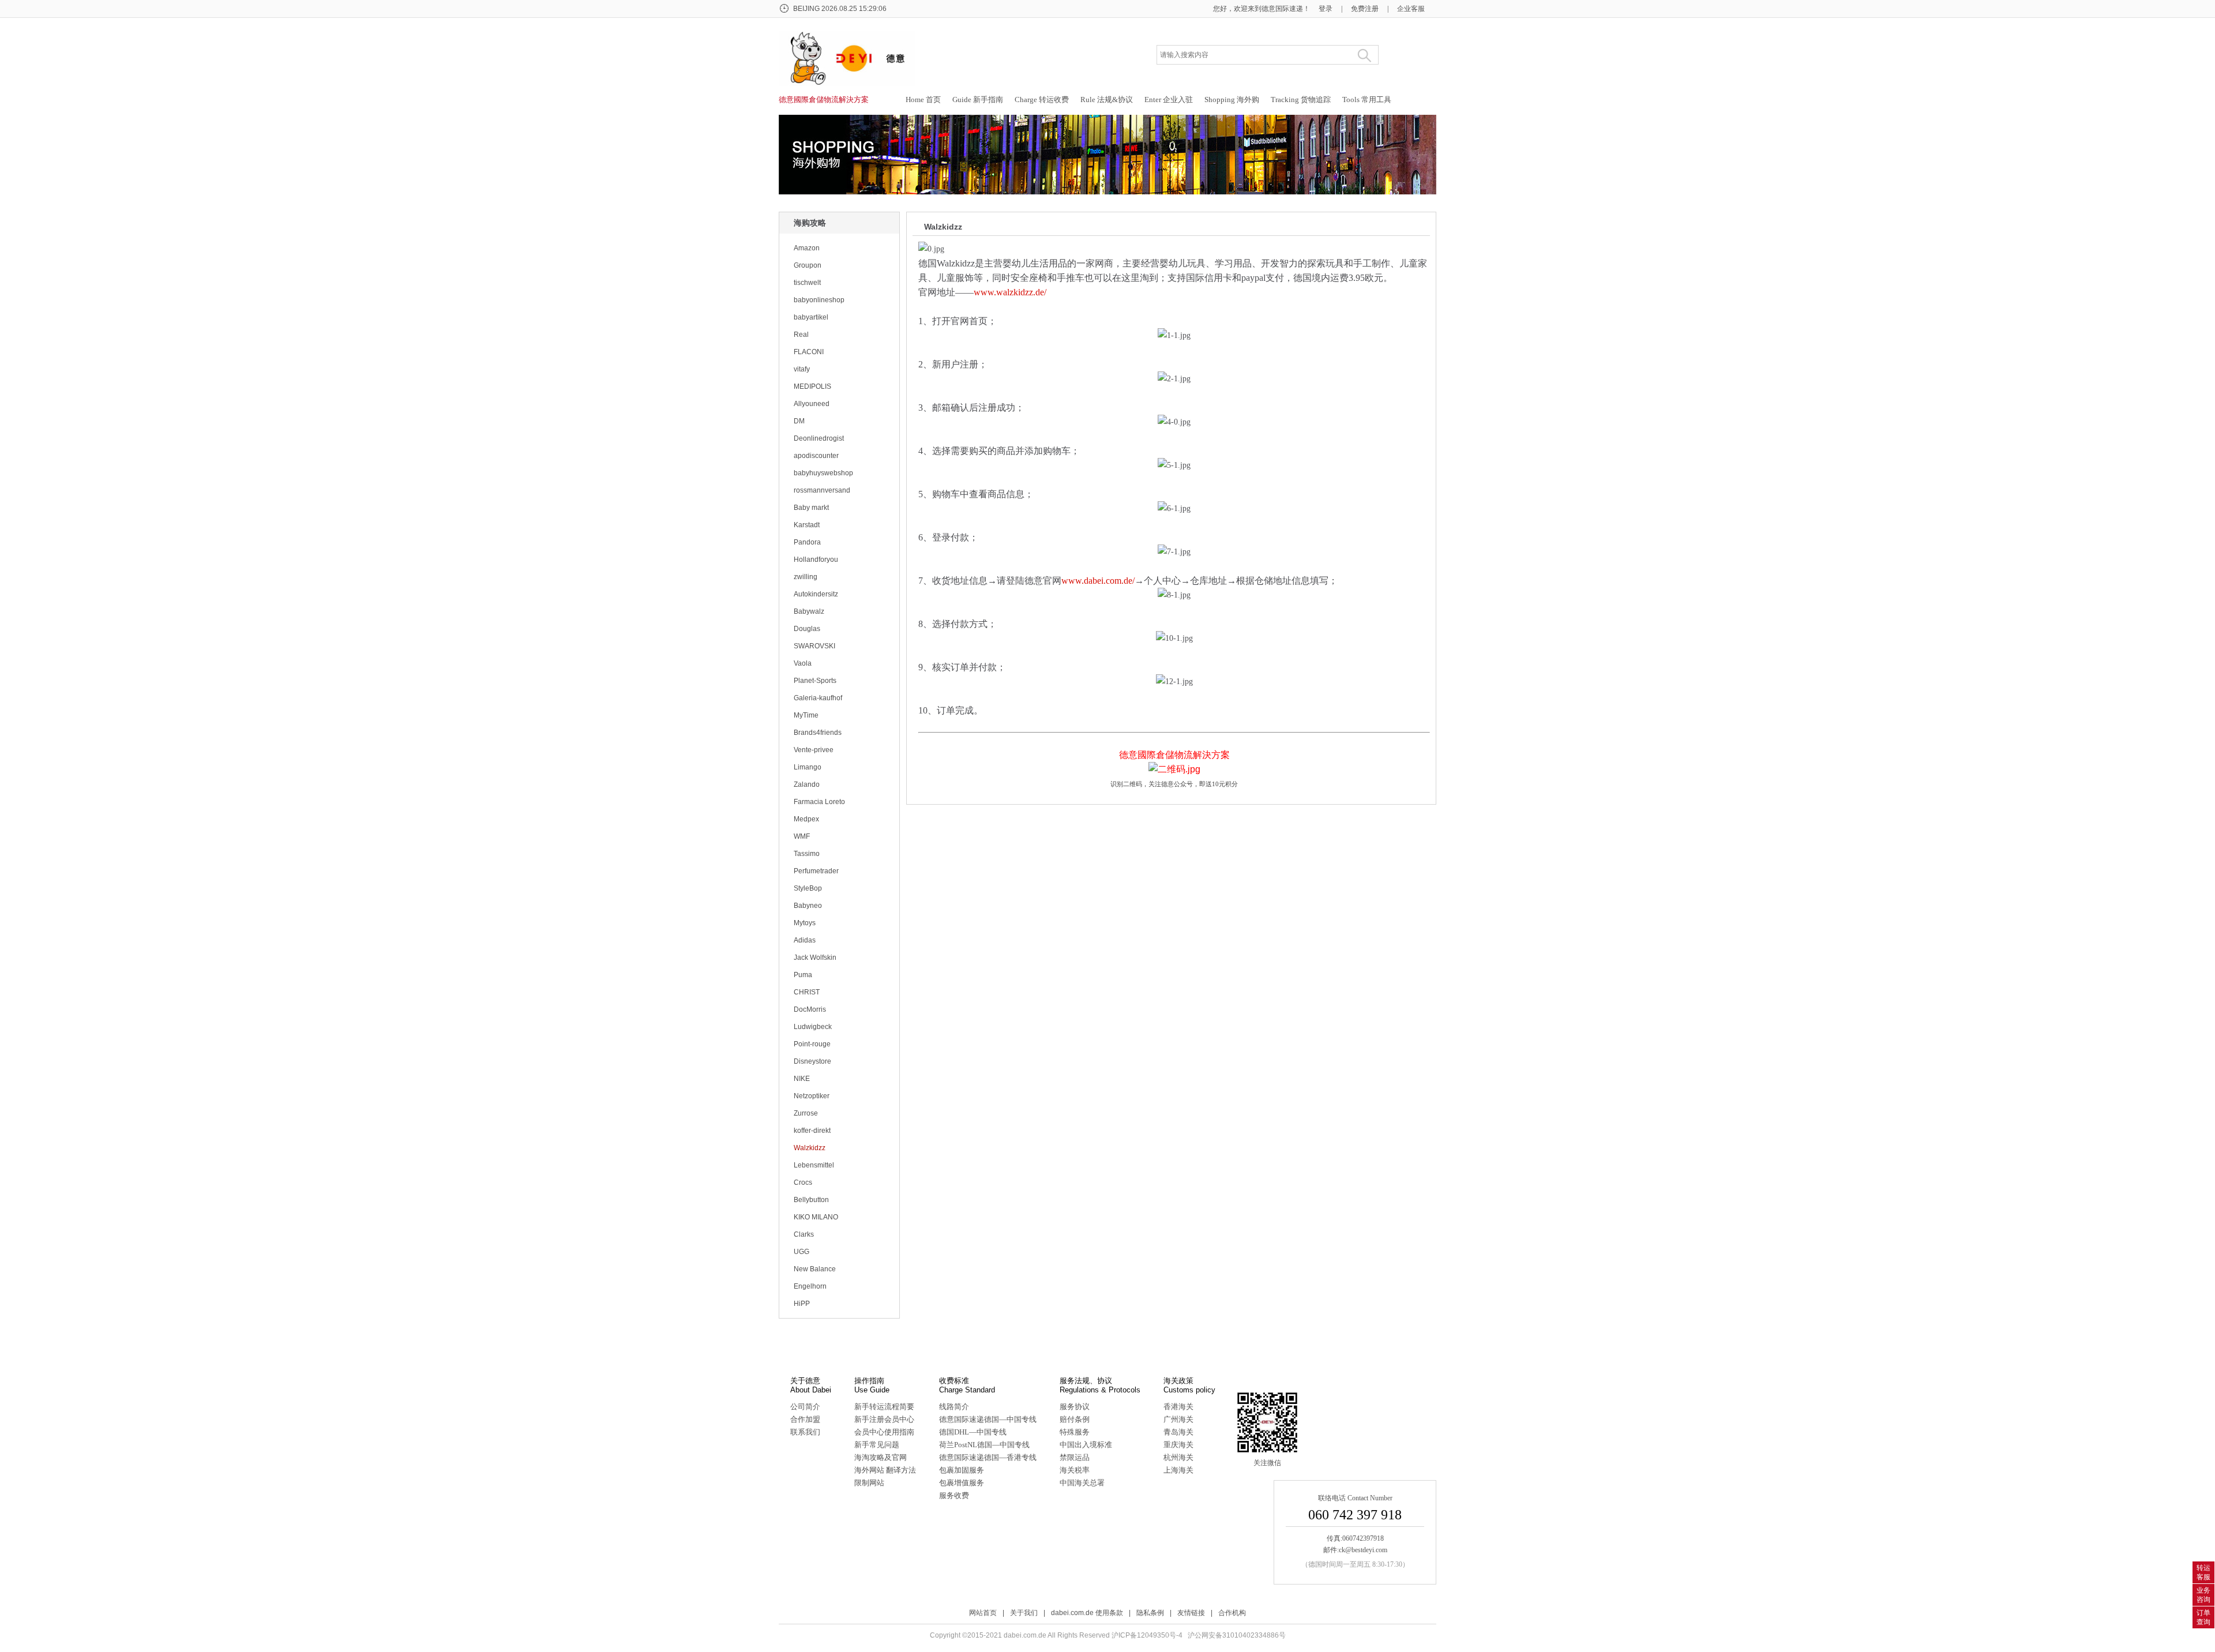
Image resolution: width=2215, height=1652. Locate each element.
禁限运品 (1075, 1457)
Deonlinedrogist (819, 438)
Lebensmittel (814, 1165)
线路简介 (954, 1407)
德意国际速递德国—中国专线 (988, 1419)
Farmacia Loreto (819, 802)
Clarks (804, 1234)
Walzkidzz (810, 1148)
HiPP (802, 1304)
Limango (808, 767)
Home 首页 (923, 100)
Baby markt (811, 508)
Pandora (807, 542)
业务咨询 (2203, 1595)
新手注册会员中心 (884, 1419)
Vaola (803, 663)
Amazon (807, 248)
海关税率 (1075, 1470)
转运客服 (2203, 1572)
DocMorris (810, 1009)
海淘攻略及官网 (881, 1457)
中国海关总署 (1082, 1483)
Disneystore (812, 1061)
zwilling (806, 577)
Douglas (807, 629)
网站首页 (983, 1613)
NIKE (802, 1079)
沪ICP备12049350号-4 (1147, 1635)
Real (801, 335)
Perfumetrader (816, 871)
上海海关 (1178, 1470)
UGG (801, 1252)
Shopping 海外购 (1232, 100)
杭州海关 (1178, 1457)
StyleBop (808, 888)
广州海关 (1178, 1419)
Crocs (803, 1182)
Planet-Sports (815, 681)
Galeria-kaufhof (818, 698)
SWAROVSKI (814, 646)
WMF (802, 836)
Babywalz (809, 611)
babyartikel (811, 317)
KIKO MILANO (816, 1217)
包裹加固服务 (962, 1470)
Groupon (808, 265)
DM (799, 421)
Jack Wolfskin (815, 958)
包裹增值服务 (962, 1483)
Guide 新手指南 (978, 100)
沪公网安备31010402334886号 (1237, 1635)
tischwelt (807, 283)
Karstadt (807, 525)
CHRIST (807, 992)
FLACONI (809, 352)
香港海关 (1178, 1407)
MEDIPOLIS (812, 386)
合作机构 (1232, 1613)
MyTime (806, 715)
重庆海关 (1178, 1445)
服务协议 (1075, 1407)
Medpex (806, 819)
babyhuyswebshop (823, 473)
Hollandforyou (816, 560)
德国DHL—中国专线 (973, 1432)
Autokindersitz (816, 594)
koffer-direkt (812, 1131)
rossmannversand (822, 490)
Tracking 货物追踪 (1301, 100)
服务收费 (954, 1495)
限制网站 (869, 1483)
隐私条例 (1150, 1613)
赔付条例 (1075, 1419)
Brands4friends (818, 733)
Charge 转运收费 (1042, 100)
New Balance (815, 1269)
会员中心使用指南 (884, 1432)
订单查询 (2203, 1617)
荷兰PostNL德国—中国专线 (984, 1445)
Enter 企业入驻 (1169, 100)
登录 (1326, 9)
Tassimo (807, 854)
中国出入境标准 (1086, 1445)
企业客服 (1411, 9)
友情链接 (1191, 1613)
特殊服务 (1075, 1432)
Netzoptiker (812, 1096)
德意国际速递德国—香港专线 (988, 1457)
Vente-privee (814, 750)
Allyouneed (812, 404)
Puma (803, 975)
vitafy (802, 369)
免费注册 (1365, 9)
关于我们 (1024, 1613)
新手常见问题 (877, 1445)
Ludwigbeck (813, 1027)
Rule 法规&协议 (1107, 100)
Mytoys (805, 923)
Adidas (805, 940)
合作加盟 (805, 1419)
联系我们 (805, 1432)
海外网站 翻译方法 (885, 1470)
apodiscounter (816, 456)
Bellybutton (811, 1200)
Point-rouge (812, 1044)
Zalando (807, 784)
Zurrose (806, 1113)
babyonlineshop (819, 300)
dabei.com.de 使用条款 (1087, 1613)
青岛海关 (1178, 1432)
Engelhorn (810, 1286)
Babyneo (808, 906)
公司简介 (805, 1407)
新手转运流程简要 (884, 1407)
